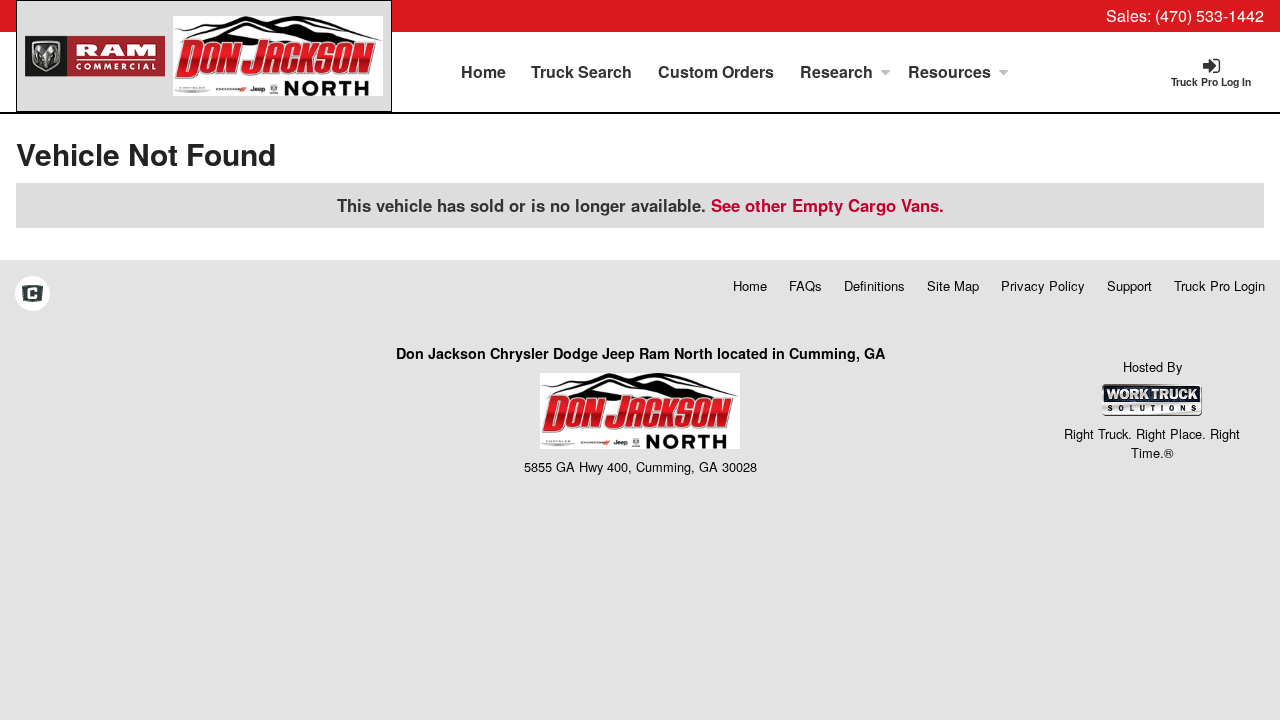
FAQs (805, 285)
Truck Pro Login (1219, 285)
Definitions (874, 285)
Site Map (953, 285)
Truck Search (581, 71)
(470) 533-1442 (1209, 15)
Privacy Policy (1043, 285)
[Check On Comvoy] (32, 295)
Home (483, 71)
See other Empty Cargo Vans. (827, 205)
